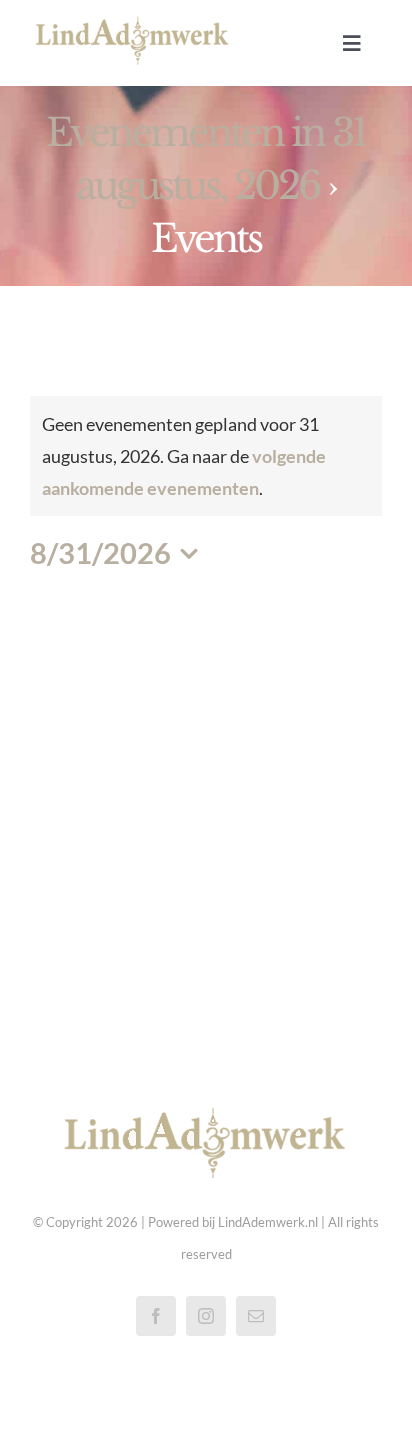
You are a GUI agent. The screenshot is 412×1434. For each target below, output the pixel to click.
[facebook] (156, 1316)
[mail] (256, 1316)
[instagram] (206, 1316)
